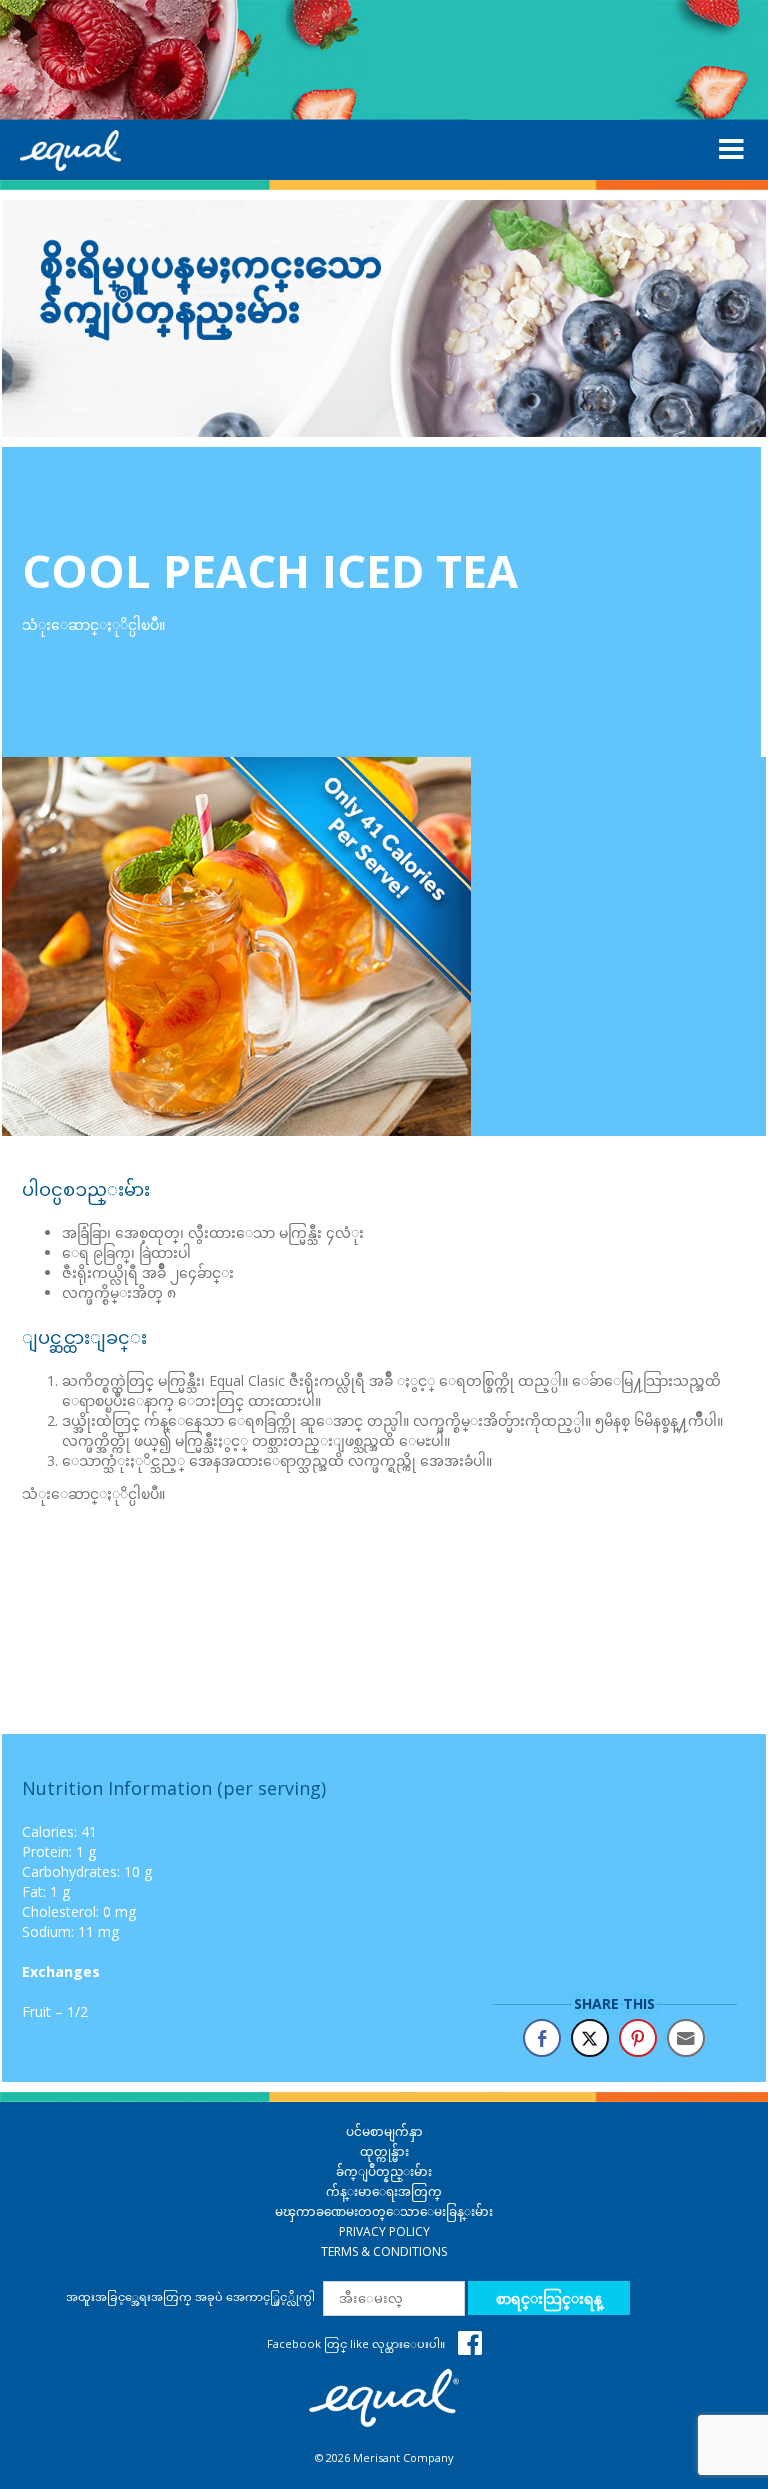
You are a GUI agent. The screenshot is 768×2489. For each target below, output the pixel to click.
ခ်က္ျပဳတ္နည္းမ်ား (384, 2171)
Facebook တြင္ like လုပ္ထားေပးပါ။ (357, 2343)
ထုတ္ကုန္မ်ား (384, 2151)
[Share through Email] (686, 2038)
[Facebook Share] (542, 2038)
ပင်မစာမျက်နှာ (384, 2131)
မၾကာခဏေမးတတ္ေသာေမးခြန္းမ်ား (384, 2211)
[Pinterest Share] (638, 2038)
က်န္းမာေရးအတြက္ (384, 2191)
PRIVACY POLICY (384, 2231)
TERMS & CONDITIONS (384, 2251)
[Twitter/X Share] (590, 2038)
